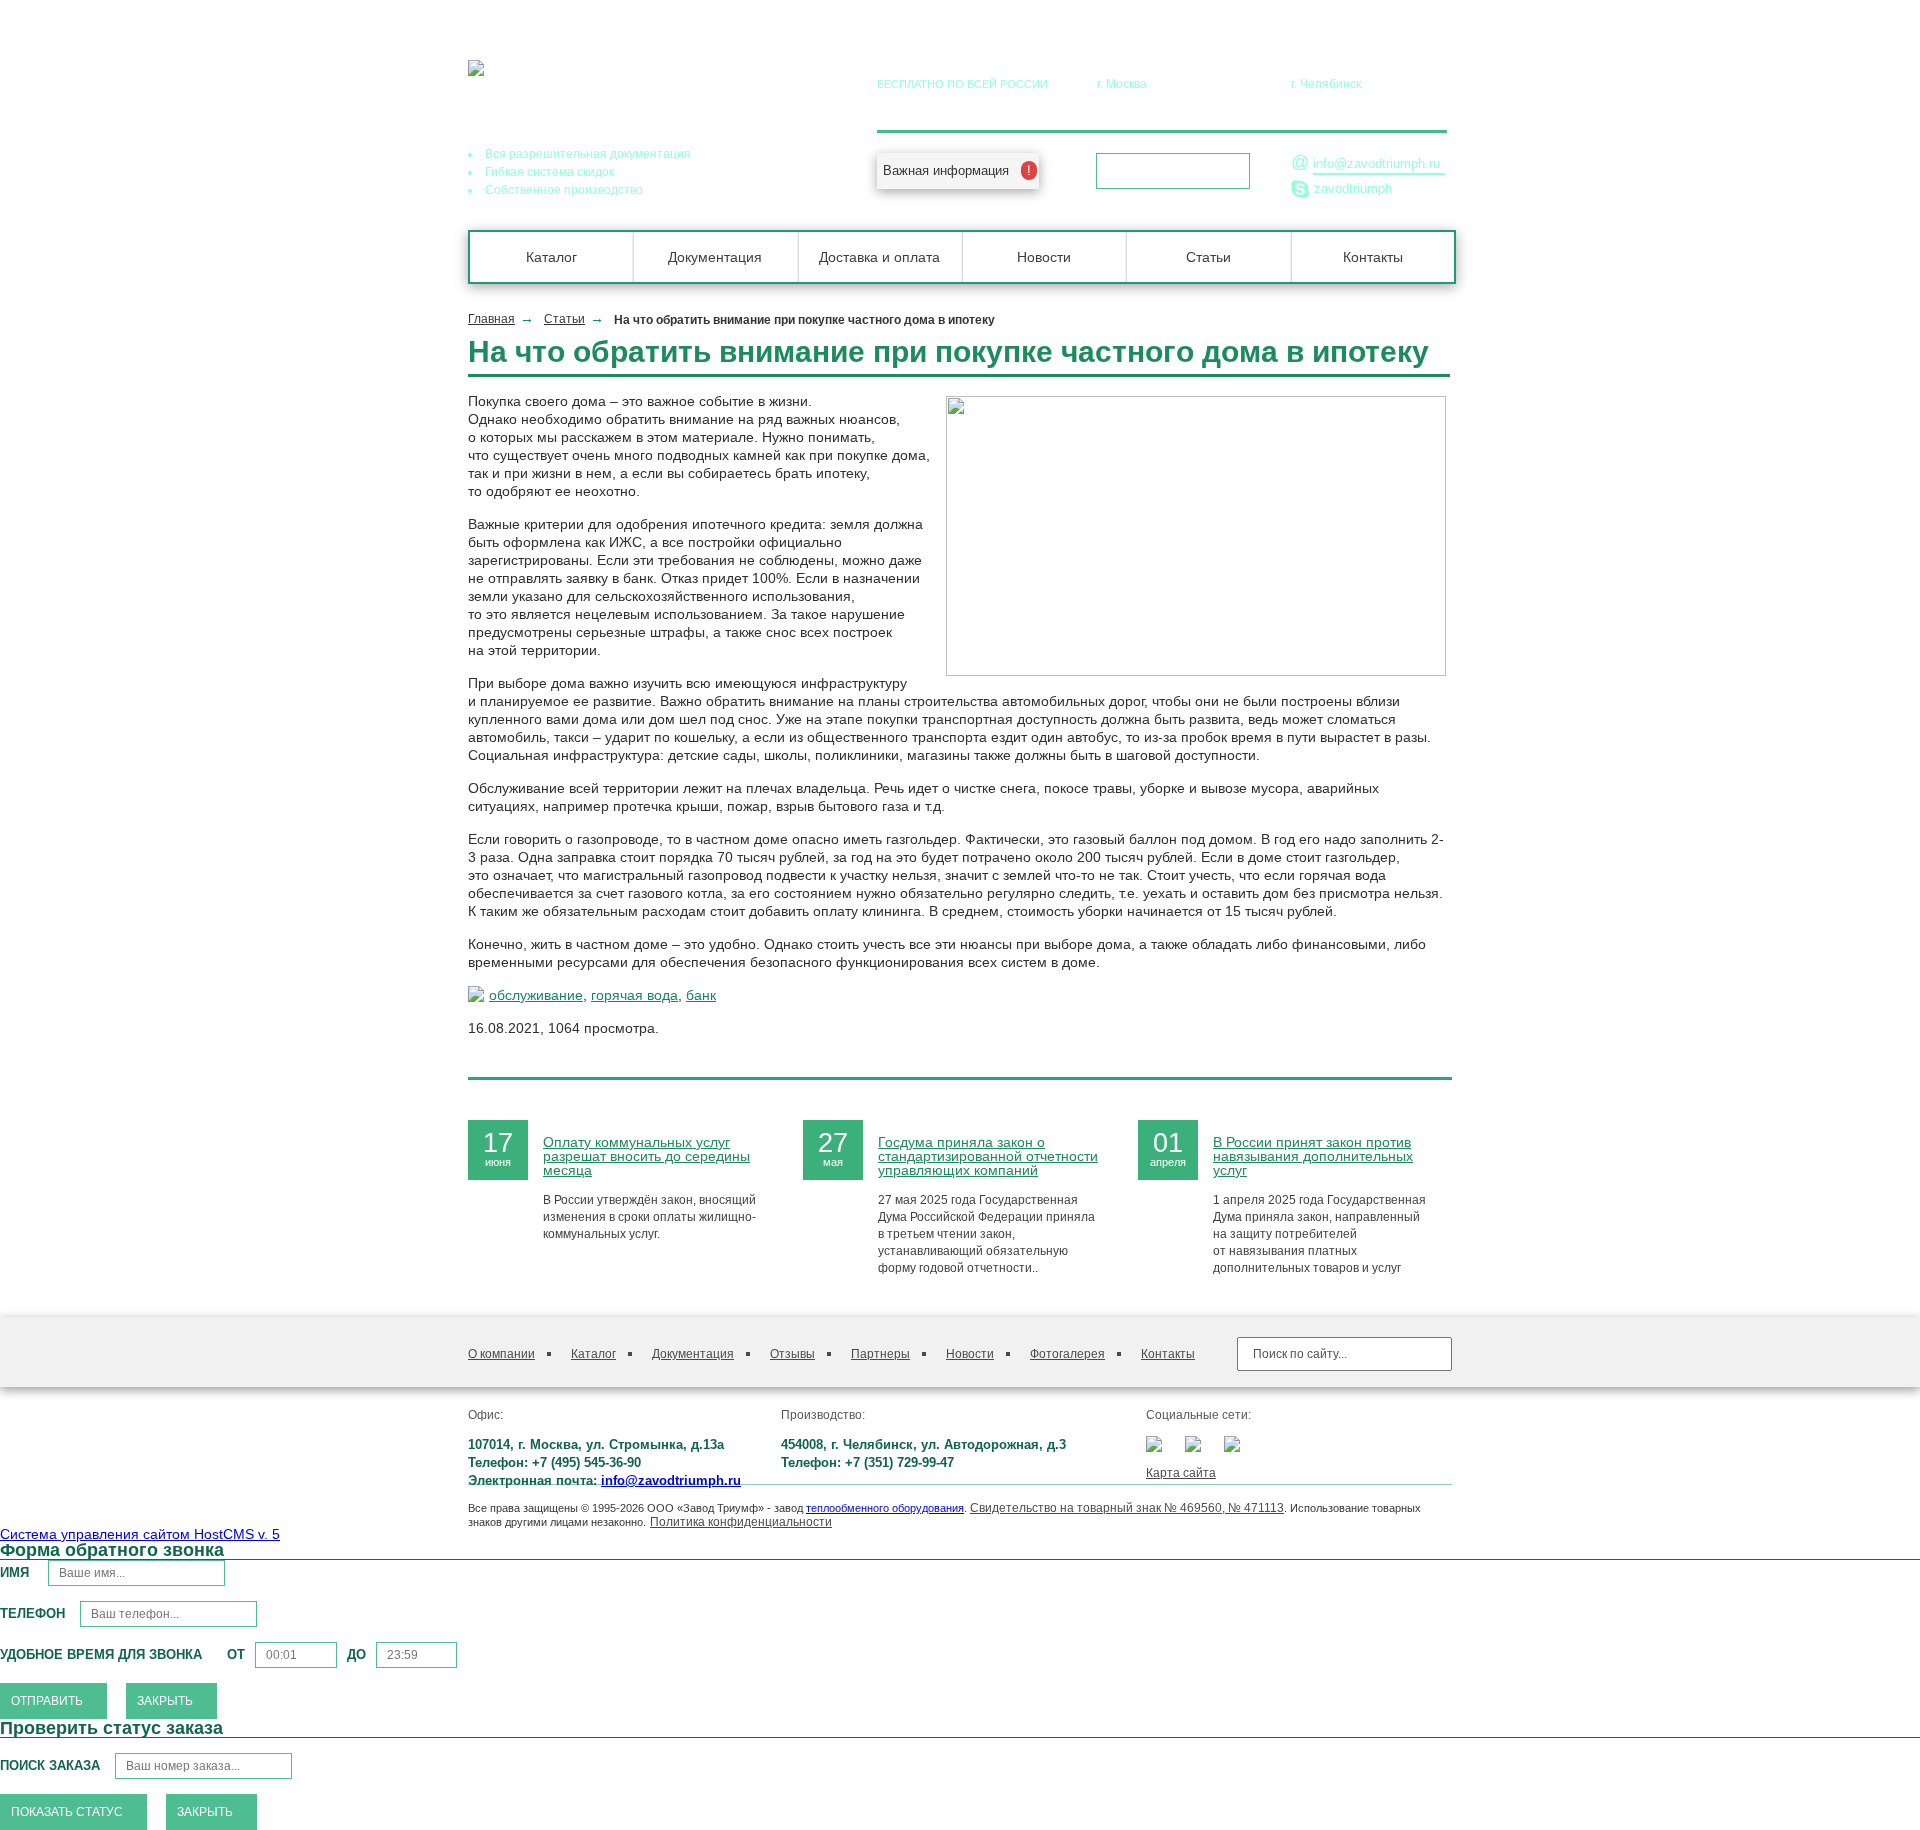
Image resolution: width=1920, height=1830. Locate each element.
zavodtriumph (1353, 188)
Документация (715, 257)
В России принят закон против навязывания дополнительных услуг (1313, 1156)
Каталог (551, 257)
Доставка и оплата (879, 257)
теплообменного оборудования (885, 1508)
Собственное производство (564, 190)
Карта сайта (1181, 1473)
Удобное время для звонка (101, 1654)
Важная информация (946, 170)
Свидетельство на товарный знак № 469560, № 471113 (1127, 1508)
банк (701, 995)
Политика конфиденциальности (741, 1522)
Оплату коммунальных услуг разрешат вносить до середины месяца (646, 1156)
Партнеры (880, 1354)
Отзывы (792, 1354)
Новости (1044, 257)
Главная (491, 319)
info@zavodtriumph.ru (1376, 163)
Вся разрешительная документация (588, 154)
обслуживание (536, 995)
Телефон (32, 1613)
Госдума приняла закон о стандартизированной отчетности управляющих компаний (988, 1156)
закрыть (165, 1701)
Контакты (1373, 257)
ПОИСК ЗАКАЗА (50, 1765)
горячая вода (634, 995)
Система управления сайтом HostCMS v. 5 (140, 1534)
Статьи (1208, 257)
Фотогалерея (1067, 1354)
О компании (501, 1354)
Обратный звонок (1166, 171)
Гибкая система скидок (549, 172)
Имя (16, 1572)
